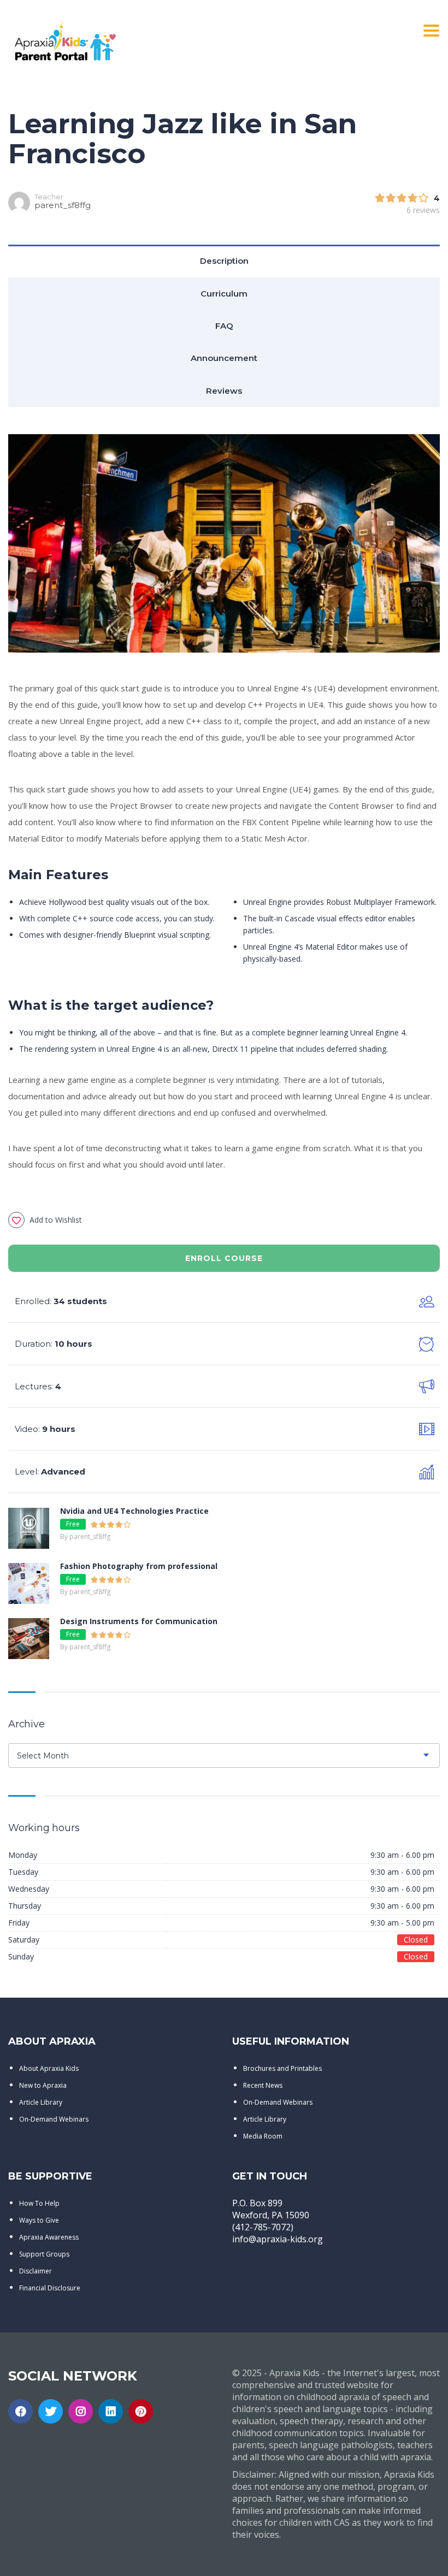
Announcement (224, 358)
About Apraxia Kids (49, 2068)
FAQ (224, 326)
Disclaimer (36, 2271)
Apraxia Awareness (49, 2237)
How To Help (39, 2203)
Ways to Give (39, 2220)
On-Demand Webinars (54, 2119)
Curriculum (224, 294)
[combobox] (224, 1755)
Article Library (41, 2102)
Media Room (263, 2136)
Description (224, 261)
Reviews (224, 391)
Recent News (263, 2085)
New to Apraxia (43, 2085)
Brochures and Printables (282, 2068)
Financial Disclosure (50, 2288)
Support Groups (44, 2254)
